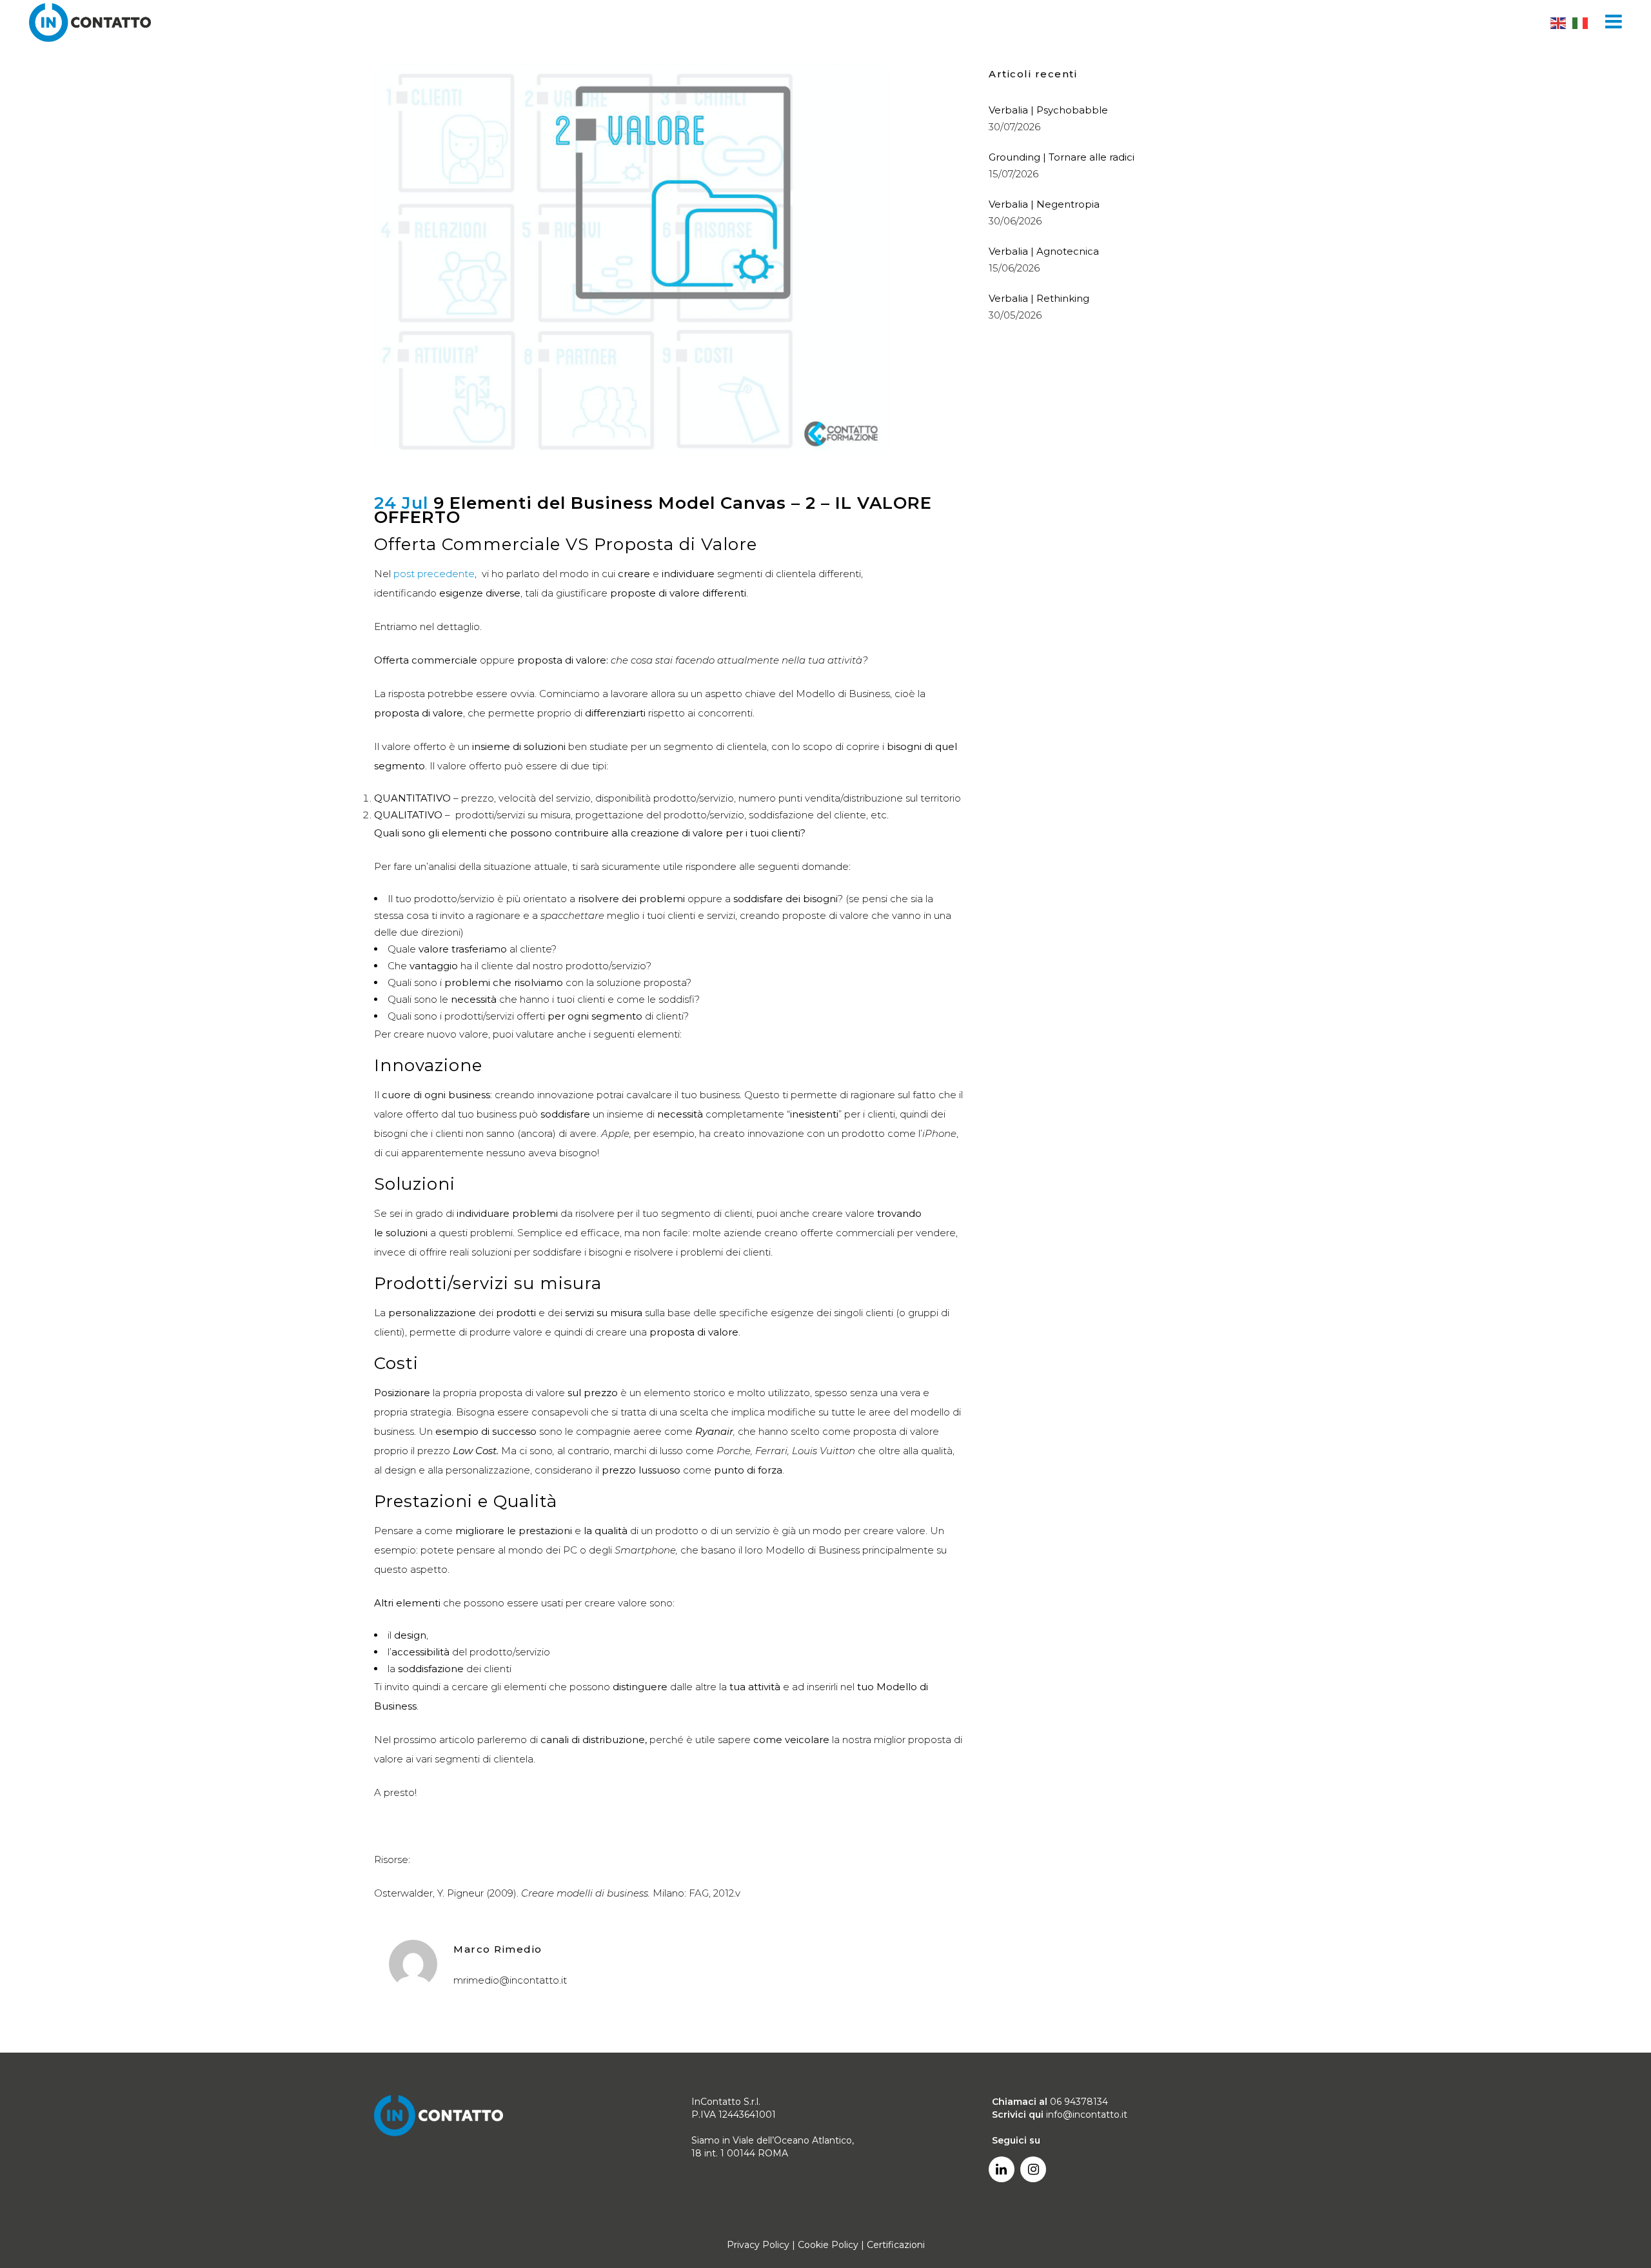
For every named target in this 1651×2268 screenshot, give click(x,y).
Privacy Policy (758, 2245)
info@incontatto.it (1087, 2115)
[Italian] (1581, 23)
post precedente (434, 574)
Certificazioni (896, 2245)
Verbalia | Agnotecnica (1044, 251)
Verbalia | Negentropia (1044, 204)
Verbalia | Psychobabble (1048, 110)
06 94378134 (1079, 2102)
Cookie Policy (828, 2245)
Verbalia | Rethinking (1039, 298)
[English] (1559, 23)
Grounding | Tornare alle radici (1062, 157)
